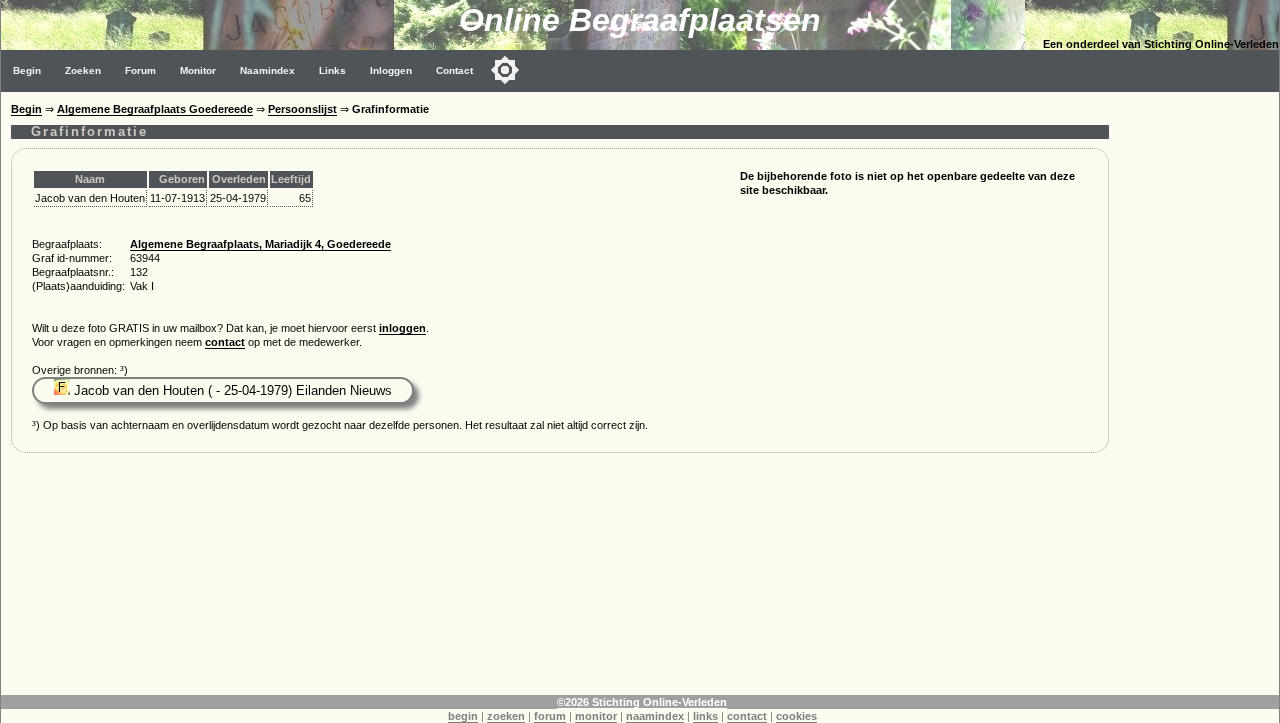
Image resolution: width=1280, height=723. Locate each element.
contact (225, 342)
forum (550, 716)
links (705, 716)
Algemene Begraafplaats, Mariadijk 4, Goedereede (260, 244)
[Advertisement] (1199, 392)
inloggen (402, 328)
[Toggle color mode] (505, 70)
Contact (454, 70)
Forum (140, 70)
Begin (27, 70)
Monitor (198, 70)
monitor (596, 716)
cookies (796, 716)
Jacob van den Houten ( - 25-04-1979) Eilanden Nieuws (231, 390)
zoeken (506, 716)
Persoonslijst (302, 109)
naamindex (655, 716)
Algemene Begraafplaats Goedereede (155, 109)
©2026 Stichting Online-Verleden (642, 702)
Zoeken (83, 70)
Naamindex (267, 70)
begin (463, 716)
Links (332, 70)
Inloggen (391, 70)
